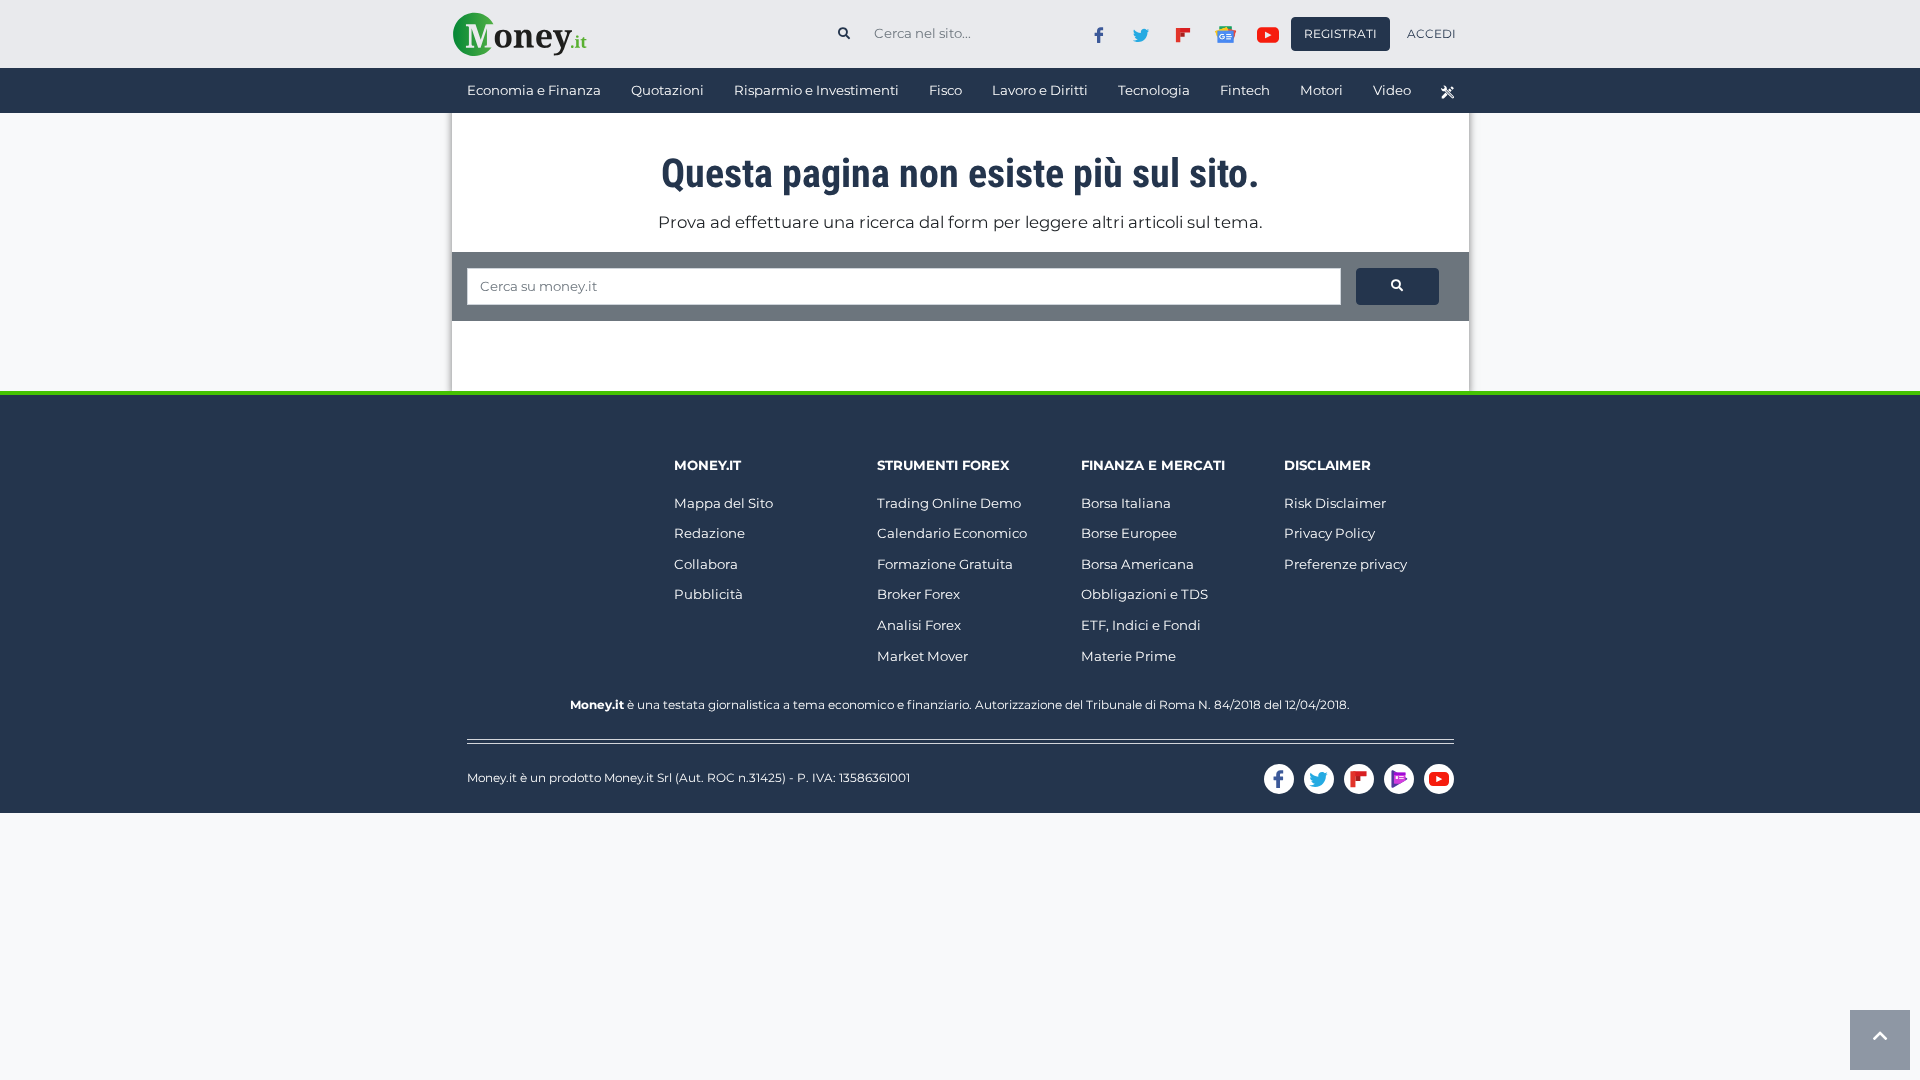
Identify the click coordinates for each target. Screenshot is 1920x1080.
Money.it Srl (638, 777)
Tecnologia (1154, 90)
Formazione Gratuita (945, 564)
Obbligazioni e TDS (1144, 594)
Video (1392, 90)
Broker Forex (918, 594)
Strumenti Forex (943, 465)
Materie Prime (1128, 656)
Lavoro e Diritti (1040, 90)
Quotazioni (667, 90)
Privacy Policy (1329, 533)
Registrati (1340, 33)
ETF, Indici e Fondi (1141, 625)
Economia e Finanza (534, 90)
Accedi (1431, 33)
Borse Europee (1129, 533)
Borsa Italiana (1126, 503)
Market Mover (922, 656)
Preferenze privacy (1345, 564)
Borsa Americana (1137, 564)
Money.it (707, 465)
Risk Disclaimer (1335, 503)
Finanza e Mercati (1153, 465)
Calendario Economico (952, 533)
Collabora (706, 564)
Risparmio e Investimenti (816, 90)
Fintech (1245, 90)
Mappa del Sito (723, 503)
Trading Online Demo (949, 503)
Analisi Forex (919, 625)
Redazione (709, 533)
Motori (1321, 90)
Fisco (945, 90)
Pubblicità (708, 594)
